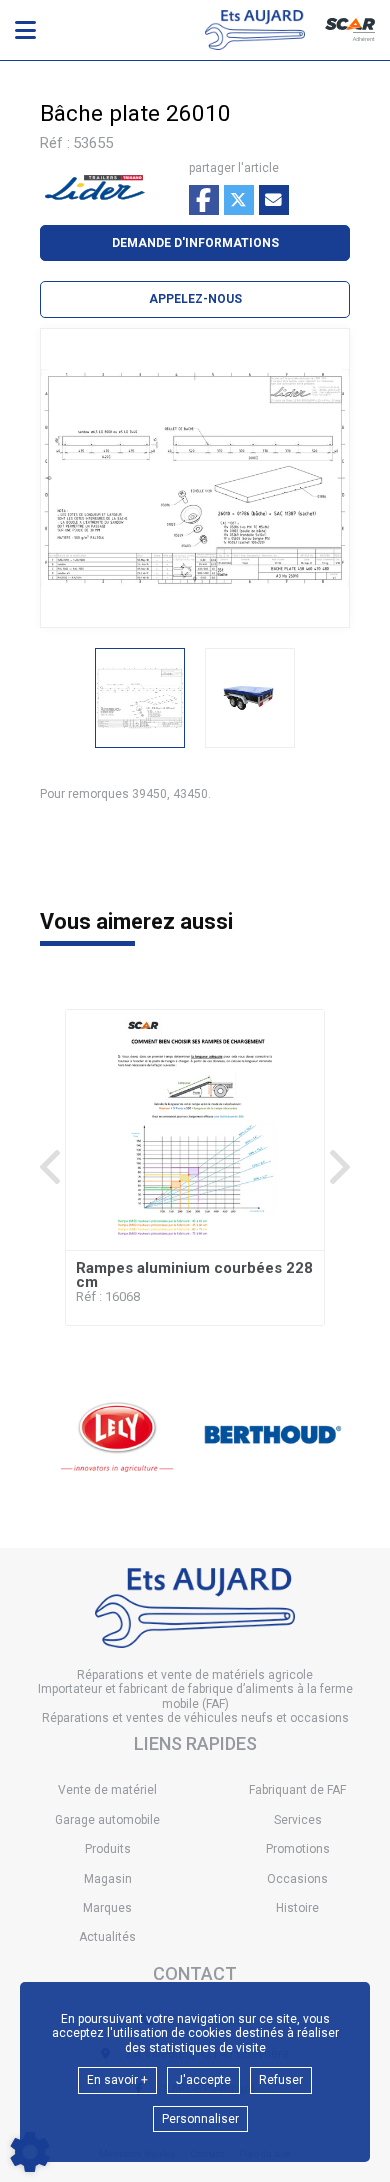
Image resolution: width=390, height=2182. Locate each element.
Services (298, 1820)
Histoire (297, 1908)
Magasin (108, 1879)
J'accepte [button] (203, 2080)
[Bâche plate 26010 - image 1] (140, 698)
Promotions (298, 1849)
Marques (107, 1908)
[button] (195, 299)
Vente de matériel (107, 1790)
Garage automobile (107, 1820)
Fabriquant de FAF (297, 1790)
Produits (108, 1849)
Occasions (297, 1879)
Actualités (107, 1937)
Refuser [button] (281, 2080)
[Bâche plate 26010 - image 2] (250, 698)
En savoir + (117, 2080)
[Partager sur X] (239, 200)
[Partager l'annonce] (274, 200)
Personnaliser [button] (200, 2119)
